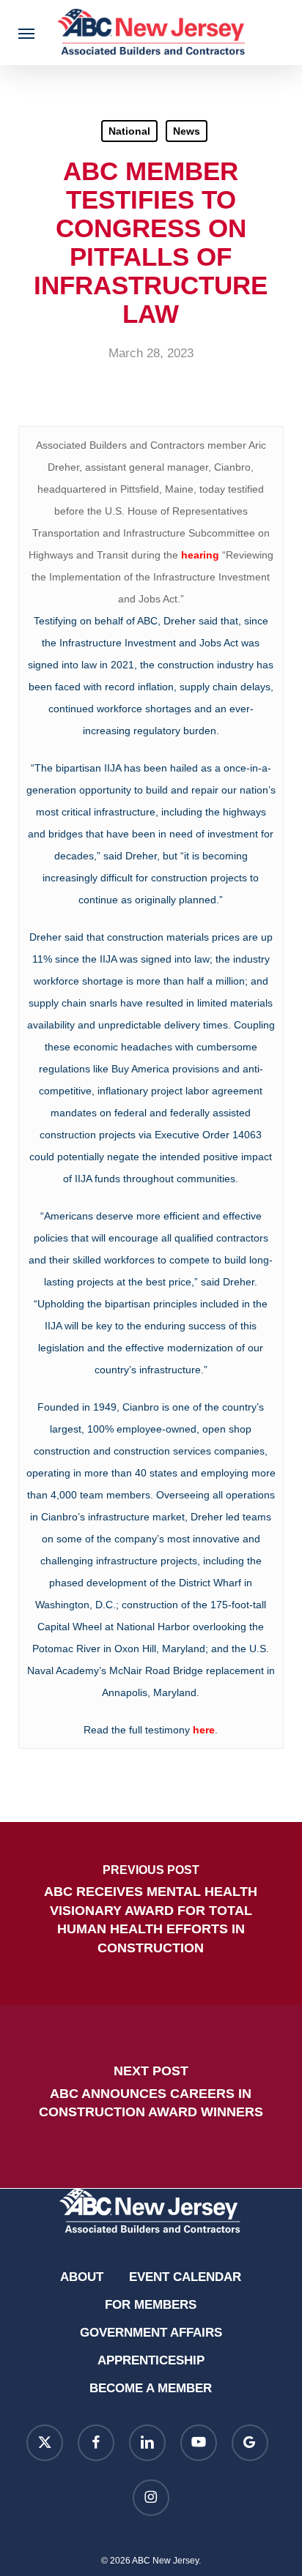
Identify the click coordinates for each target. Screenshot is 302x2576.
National (129, 131)
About (82, 2277)
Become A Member (151, 2388)
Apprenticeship (151, 2360)
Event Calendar (185, 2277)
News (187, 131)
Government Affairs (151, 2333)
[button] (26, 33)
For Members (151, 2305)
